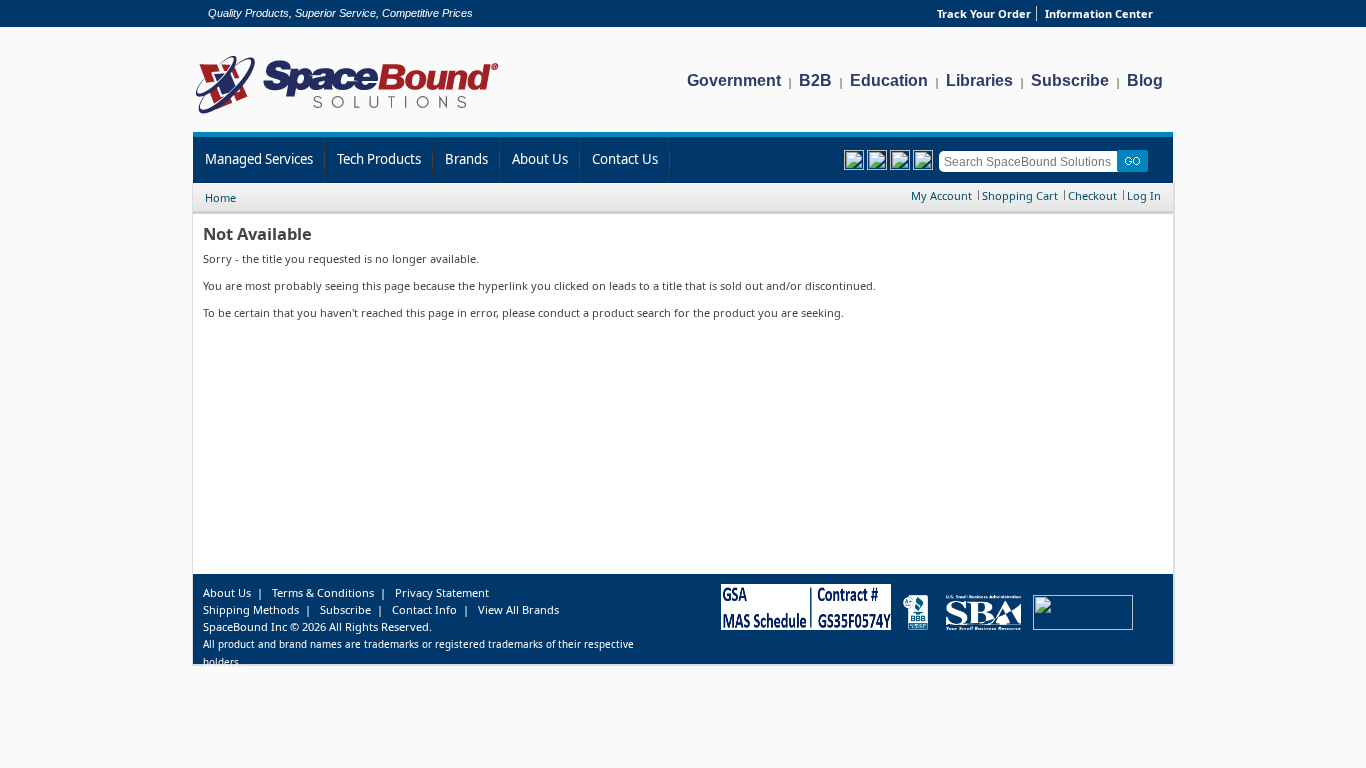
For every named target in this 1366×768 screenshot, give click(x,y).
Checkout (1092, 195)
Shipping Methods (251, 609)
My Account (941, 195)
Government (734, 80)
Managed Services (259, 159)
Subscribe (1070, 80)
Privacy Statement (442, 592)
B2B (815, 80)
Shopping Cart (1020, 195)
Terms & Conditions (323, 592)
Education (889, 80)
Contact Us (625, 159)
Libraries (979, 80)
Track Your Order (984, 13)
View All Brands (518, 609)
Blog (1145, 80)
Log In (1144, 195)
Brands (466, 159)
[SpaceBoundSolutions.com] (347, 115)
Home (220, 197)
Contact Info (424, 609)
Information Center (1099, 13)
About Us (540, 159)
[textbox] (1031, 161)
